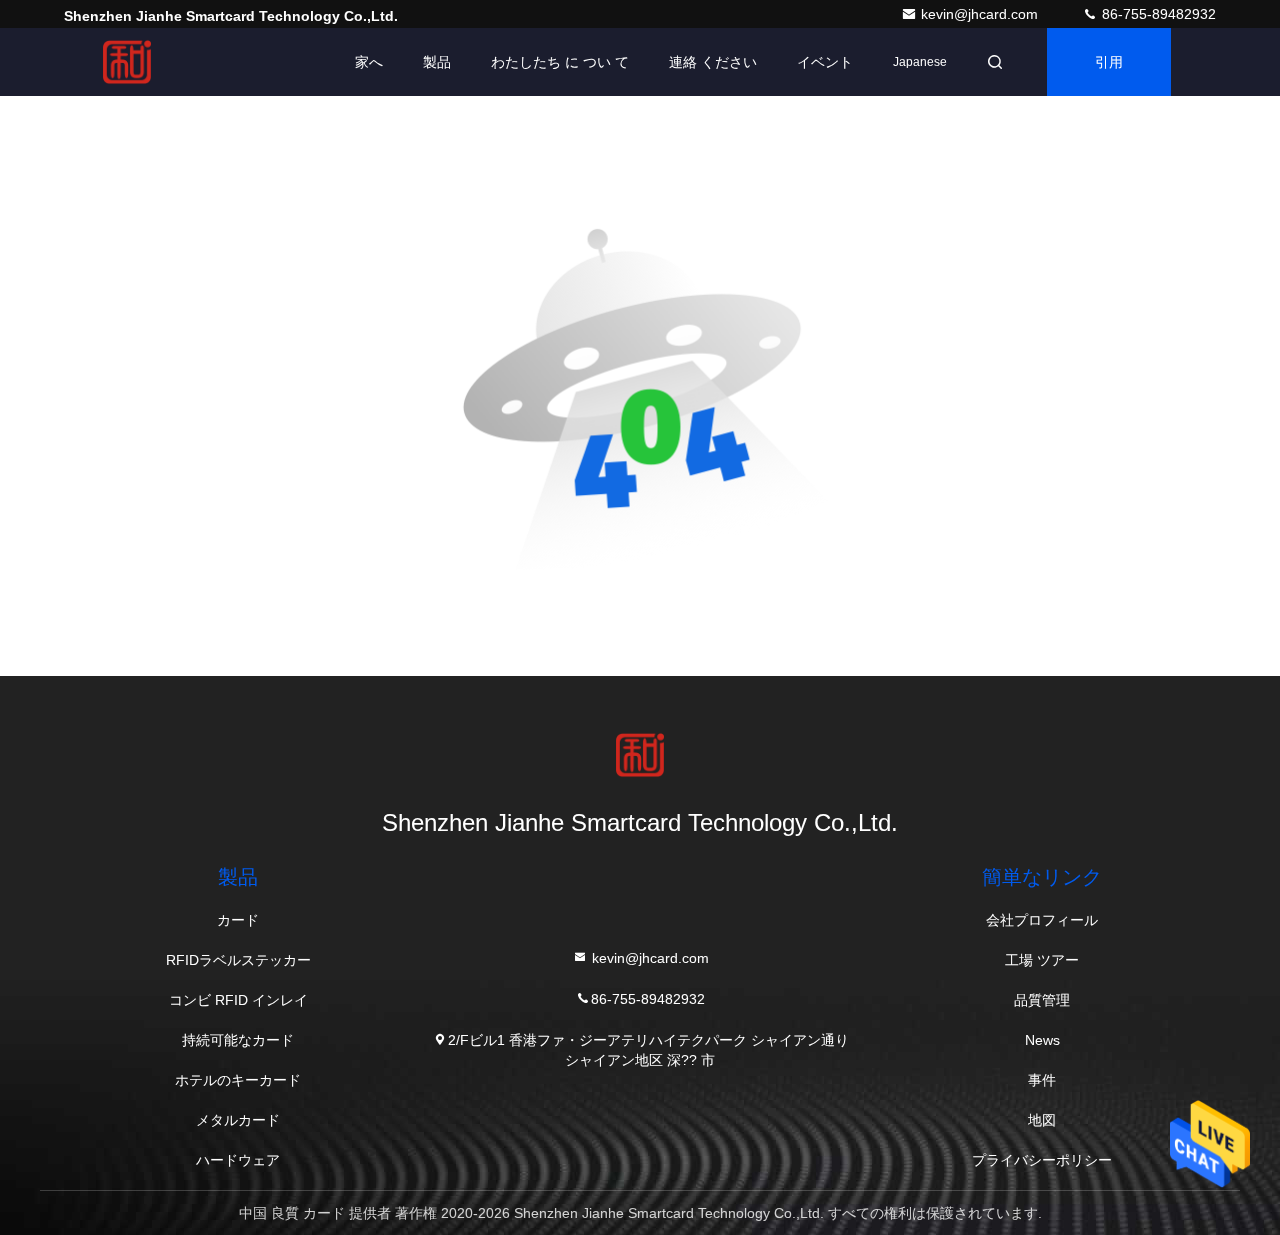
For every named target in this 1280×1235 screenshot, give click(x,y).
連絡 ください (713, 62)
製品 (437, 62)
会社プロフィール (1042, 920)
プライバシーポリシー (1042, 1160)
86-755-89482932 (1157, 14)
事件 (1042, 1080)
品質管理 (1042, 1000)
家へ (369, 62)
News (1042, 1040)
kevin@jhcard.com (981, 14)
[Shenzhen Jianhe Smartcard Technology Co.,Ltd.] (127, 62)
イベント (825, 62)
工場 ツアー (1042, 960)
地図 (1042, 1120)
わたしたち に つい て (560, 62)
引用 (1109, 62)
